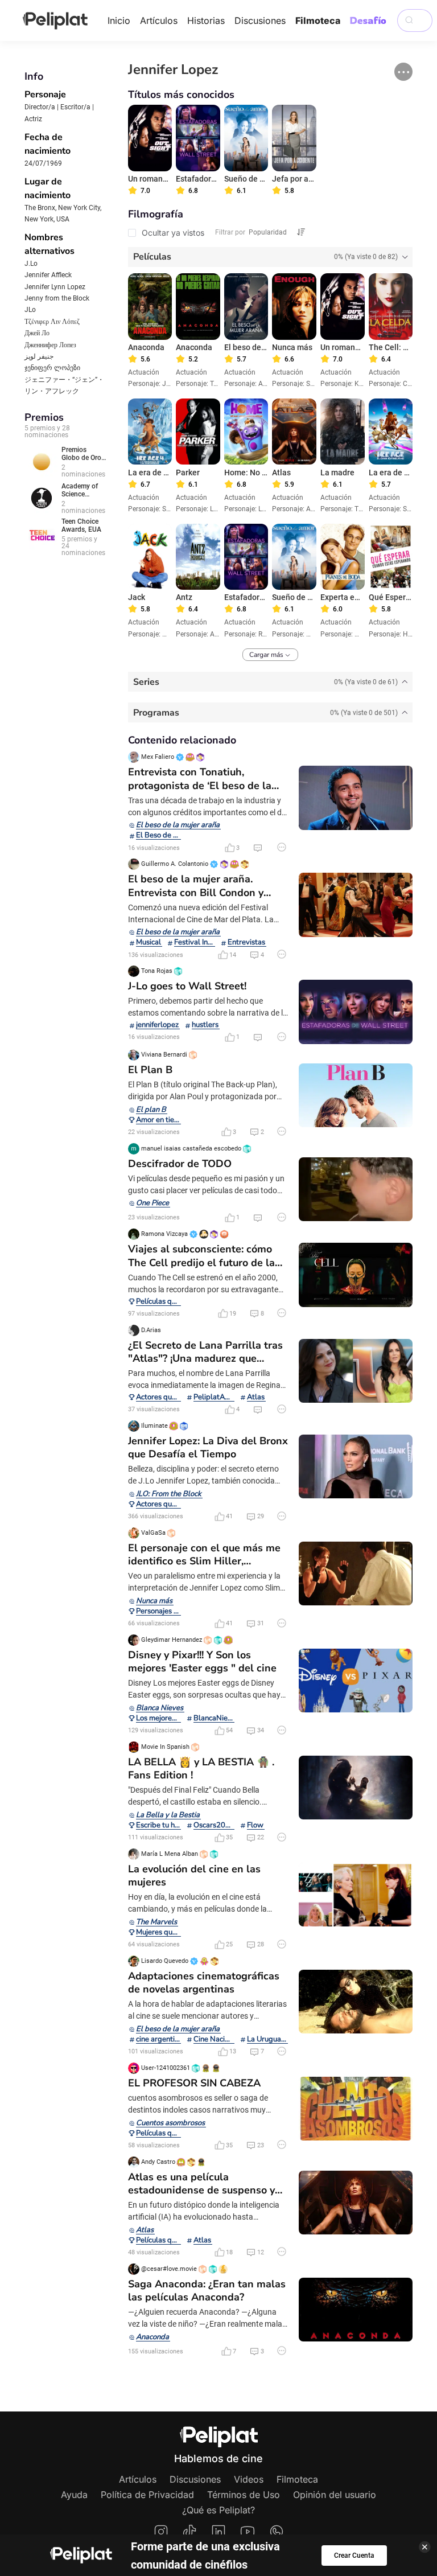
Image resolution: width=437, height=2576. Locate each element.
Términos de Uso (244, 2495)
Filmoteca (318, 20)
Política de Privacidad (147, 2495)
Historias (206, 20)
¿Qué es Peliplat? (218, 2510)
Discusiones (260, 20)
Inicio (119, 20)
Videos (249, 2479)
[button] (403, 72)
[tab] (271, 257)
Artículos (159, 20)
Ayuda (74, 2495)
